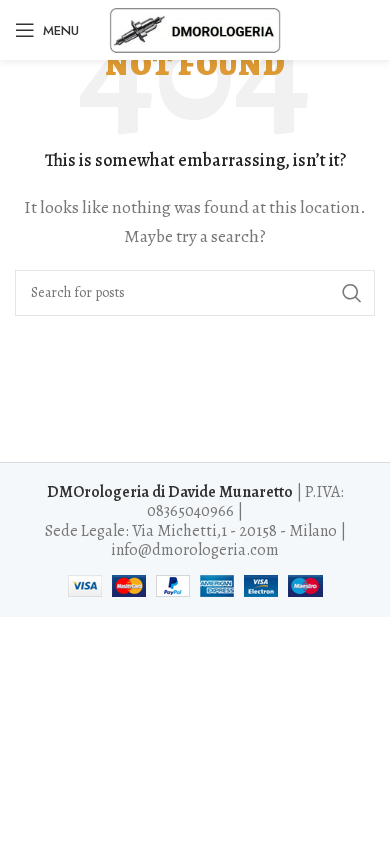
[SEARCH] (352, 293)
